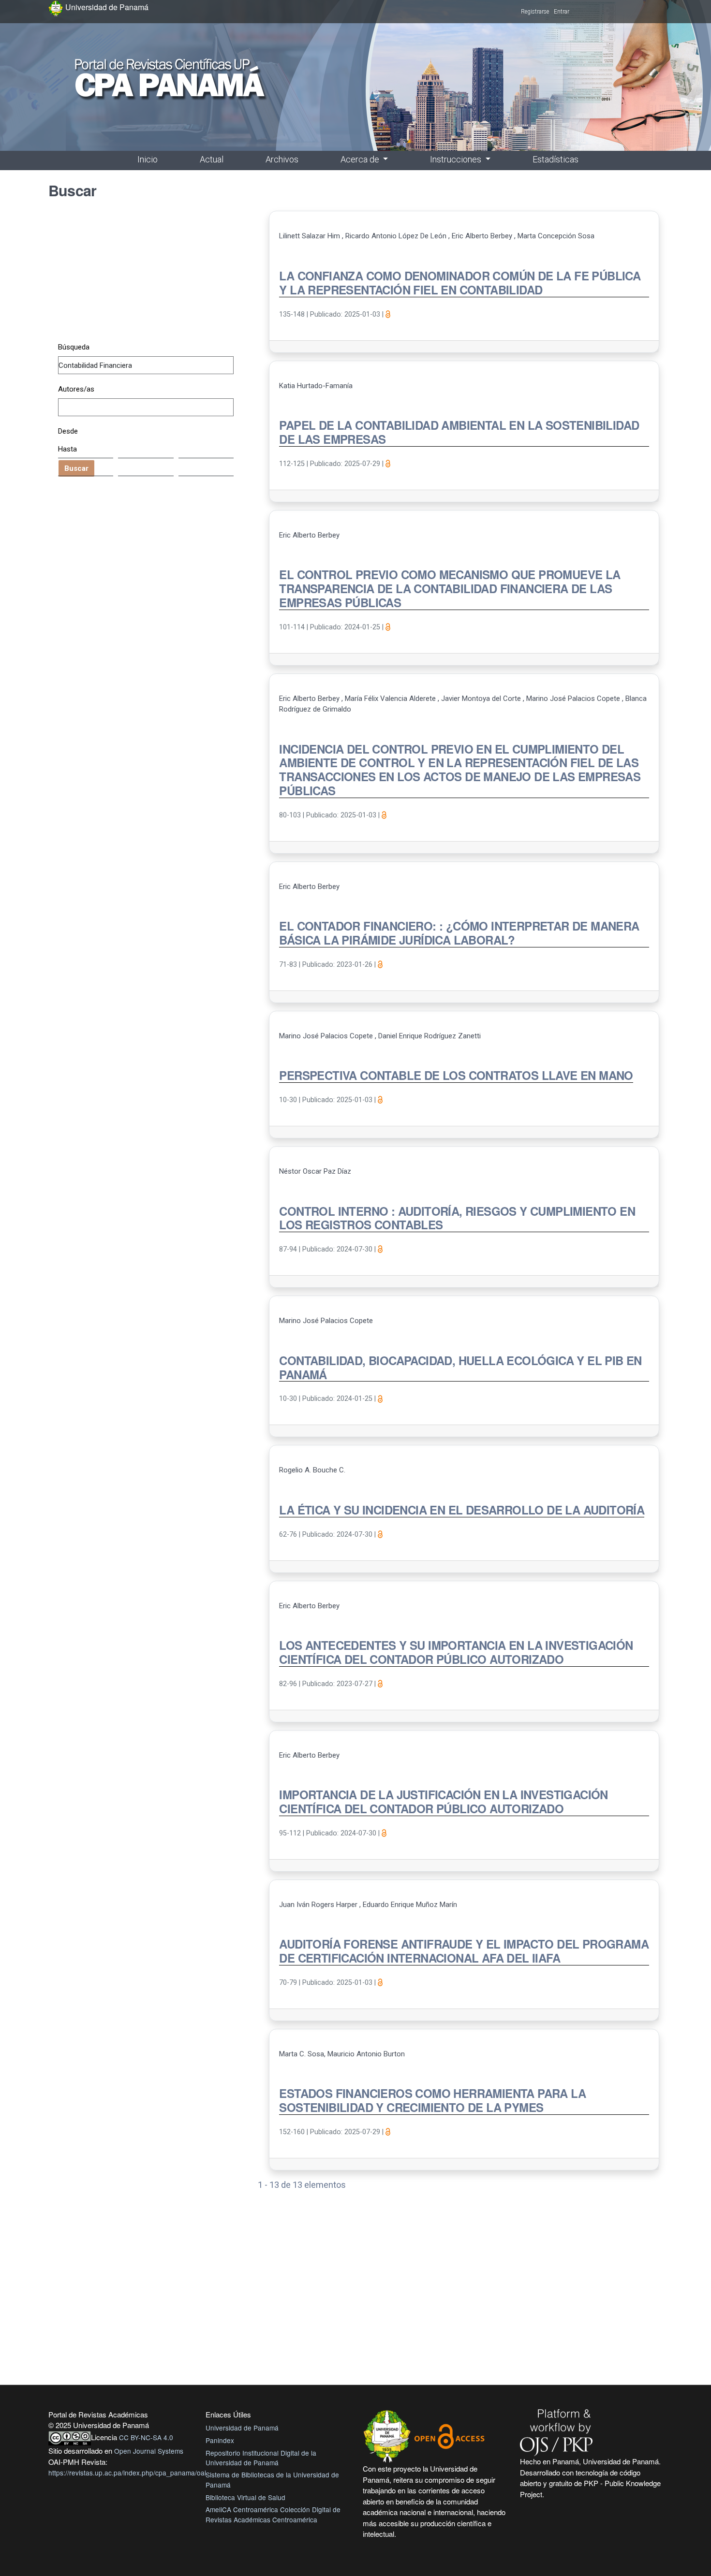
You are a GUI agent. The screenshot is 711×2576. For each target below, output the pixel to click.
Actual (212, 159)
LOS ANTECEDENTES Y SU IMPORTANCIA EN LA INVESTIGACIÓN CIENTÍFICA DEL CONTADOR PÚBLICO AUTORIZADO (456, 1652)
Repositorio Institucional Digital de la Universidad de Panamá (261, 2458)
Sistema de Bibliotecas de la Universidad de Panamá (272, 2479)
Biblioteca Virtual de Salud (245, 2497)
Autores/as (76, 389)
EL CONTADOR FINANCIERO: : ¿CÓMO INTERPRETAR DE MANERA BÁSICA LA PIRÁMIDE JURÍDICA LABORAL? (459, 933)
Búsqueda (74, 347)
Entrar (562, 12)
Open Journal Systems (149, 2451)
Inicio (148, 159)
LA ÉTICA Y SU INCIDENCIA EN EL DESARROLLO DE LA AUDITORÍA (462, 1510)
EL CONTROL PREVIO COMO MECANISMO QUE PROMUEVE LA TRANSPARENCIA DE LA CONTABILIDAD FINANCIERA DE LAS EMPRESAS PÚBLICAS (450, 589)
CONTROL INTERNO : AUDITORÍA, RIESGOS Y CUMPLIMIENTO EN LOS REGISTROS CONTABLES (457, 1218)
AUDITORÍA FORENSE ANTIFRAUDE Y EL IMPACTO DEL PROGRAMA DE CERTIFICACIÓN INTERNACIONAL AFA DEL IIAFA (464, 1951)
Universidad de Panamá (242, 2428)
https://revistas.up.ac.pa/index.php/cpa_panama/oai (127, 2473)
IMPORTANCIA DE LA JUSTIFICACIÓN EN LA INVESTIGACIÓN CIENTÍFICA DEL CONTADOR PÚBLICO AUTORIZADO (443, 1802)
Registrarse (535, 12)
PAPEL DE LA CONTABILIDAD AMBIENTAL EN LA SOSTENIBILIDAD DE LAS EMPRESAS (459, 432)
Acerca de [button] (361, 159)
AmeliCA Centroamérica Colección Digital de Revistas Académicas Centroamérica (273, 2514)
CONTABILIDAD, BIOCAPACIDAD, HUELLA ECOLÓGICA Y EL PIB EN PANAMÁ (460, 1368)
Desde (68, 431)
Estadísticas (555, 159)
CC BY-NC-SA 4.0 (146, 2437)
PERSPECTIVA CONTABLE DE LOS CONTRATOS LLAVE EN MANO (456, 1076)
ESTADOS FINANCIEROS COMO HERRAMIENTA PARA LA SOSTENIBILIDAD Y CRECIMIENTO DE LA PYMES (432, 2101)
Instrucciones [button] (457, 159)
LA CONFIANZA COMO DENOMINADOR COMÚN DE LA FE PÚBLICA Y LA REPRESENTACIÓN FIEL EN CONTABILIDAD (460, 283)
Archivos (282, 159)
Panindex (220, 2440)
